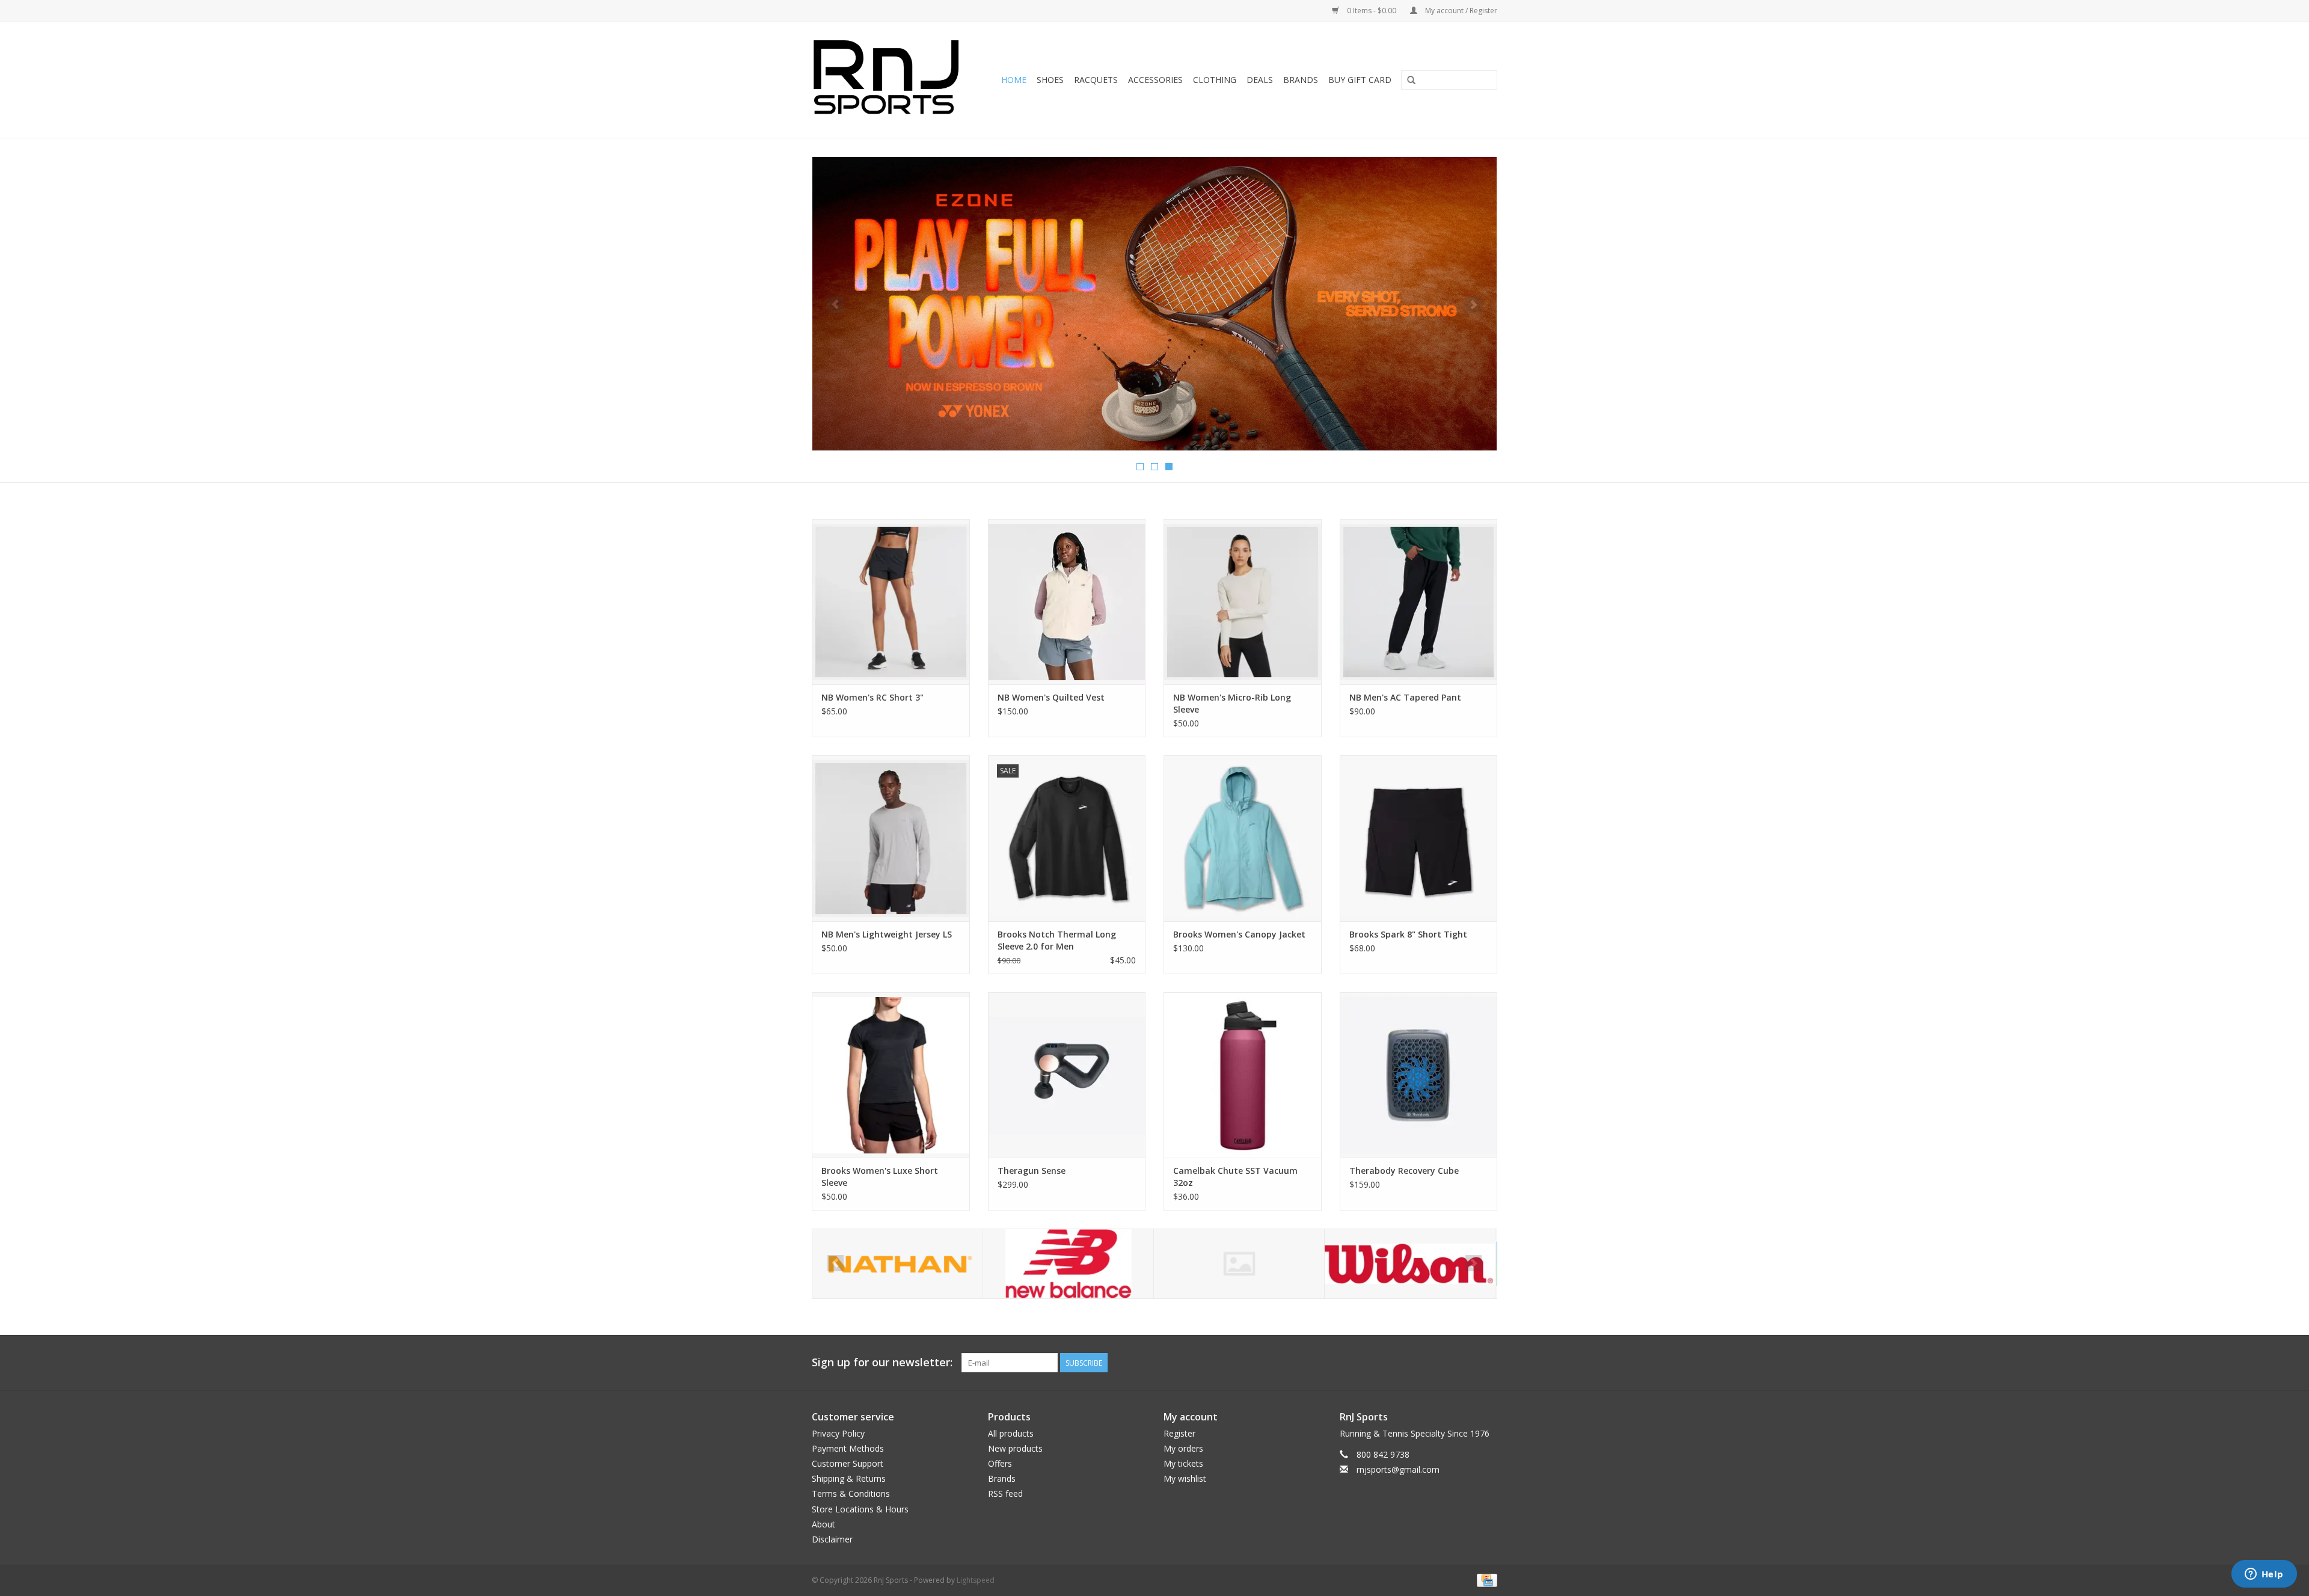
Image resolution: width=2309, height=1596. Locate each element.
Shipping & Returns (849, 1478)
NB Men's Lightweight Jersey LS (887, 934)
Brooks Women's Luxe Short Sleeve (880, 1177)
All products (1011, 1433)
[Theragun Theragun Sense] (1067, 1075)
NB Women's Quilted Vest (1051, 697)
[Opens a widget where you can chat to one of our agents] (2264, 1575)
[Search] (1411, 81)
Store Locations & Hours (860, 1509)
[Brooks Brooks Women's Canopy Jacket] (1243, 838)
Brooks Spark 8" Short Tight (1408, 934)
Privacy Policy (838, 1433)
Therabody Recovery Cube (1404, 1171)
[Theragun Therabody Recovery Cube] (1419, 1075)
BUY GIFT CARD (1360, 80)
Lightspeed (976, 1580)
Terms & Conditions (851, 1493)
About (823, 1524)
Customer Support (848, 1463)
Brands (1301, 80)
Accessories (1155, 80)
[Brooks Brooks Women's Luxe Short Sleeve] (891, 1075)
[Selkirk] (1068, 1264)
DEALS (1260, 80)
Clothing (1215, 80)
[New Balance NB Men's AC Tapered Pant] (1419, 602)
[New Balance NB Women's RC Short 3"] (891, 602)
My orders (1183, 1448)
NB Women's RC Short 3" (872, 697)
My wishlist (1185, 1478)
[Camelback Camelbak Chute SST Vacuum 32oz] (1243, 1075)
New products (1015, 1448)
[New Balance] (897, 1264)
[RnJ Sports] (890, 80)
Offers (1000, 1463)
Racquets (1096, 80)
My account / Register (1460, 11)
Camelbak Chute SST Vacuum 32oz (1235, 1177)
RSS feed (1005, 1493)
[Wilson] (1239, 1264)
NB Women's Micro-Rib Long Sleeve (1232, 703)
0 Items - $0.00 (1372, 11)
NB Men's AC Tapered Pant (1405, 697)
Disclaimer (832, 1539)
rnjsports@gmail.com (1398, 1469)
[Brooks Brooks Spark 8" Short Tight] (1419, 838)
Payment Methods (848, 1448)
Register (1179, 1433)
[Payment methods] (1485, 1579)
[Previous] (836, 305)
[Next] (1473, 305)
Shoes (1050, 80)
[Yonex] (1410, 1264)
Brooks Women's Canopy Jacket (1239, 934)
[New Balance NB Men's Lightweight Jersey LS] (891, 838)
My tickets (1183, 1463)
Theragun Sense (1032, 1171)
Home (1014, 80)
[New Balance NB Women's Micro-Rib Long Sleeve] (1243, 602)
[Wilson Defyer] (1154, 301)
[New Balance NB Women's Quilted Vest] (1067, 602)
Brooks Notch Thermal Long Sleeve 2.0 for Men (1057, 940)
